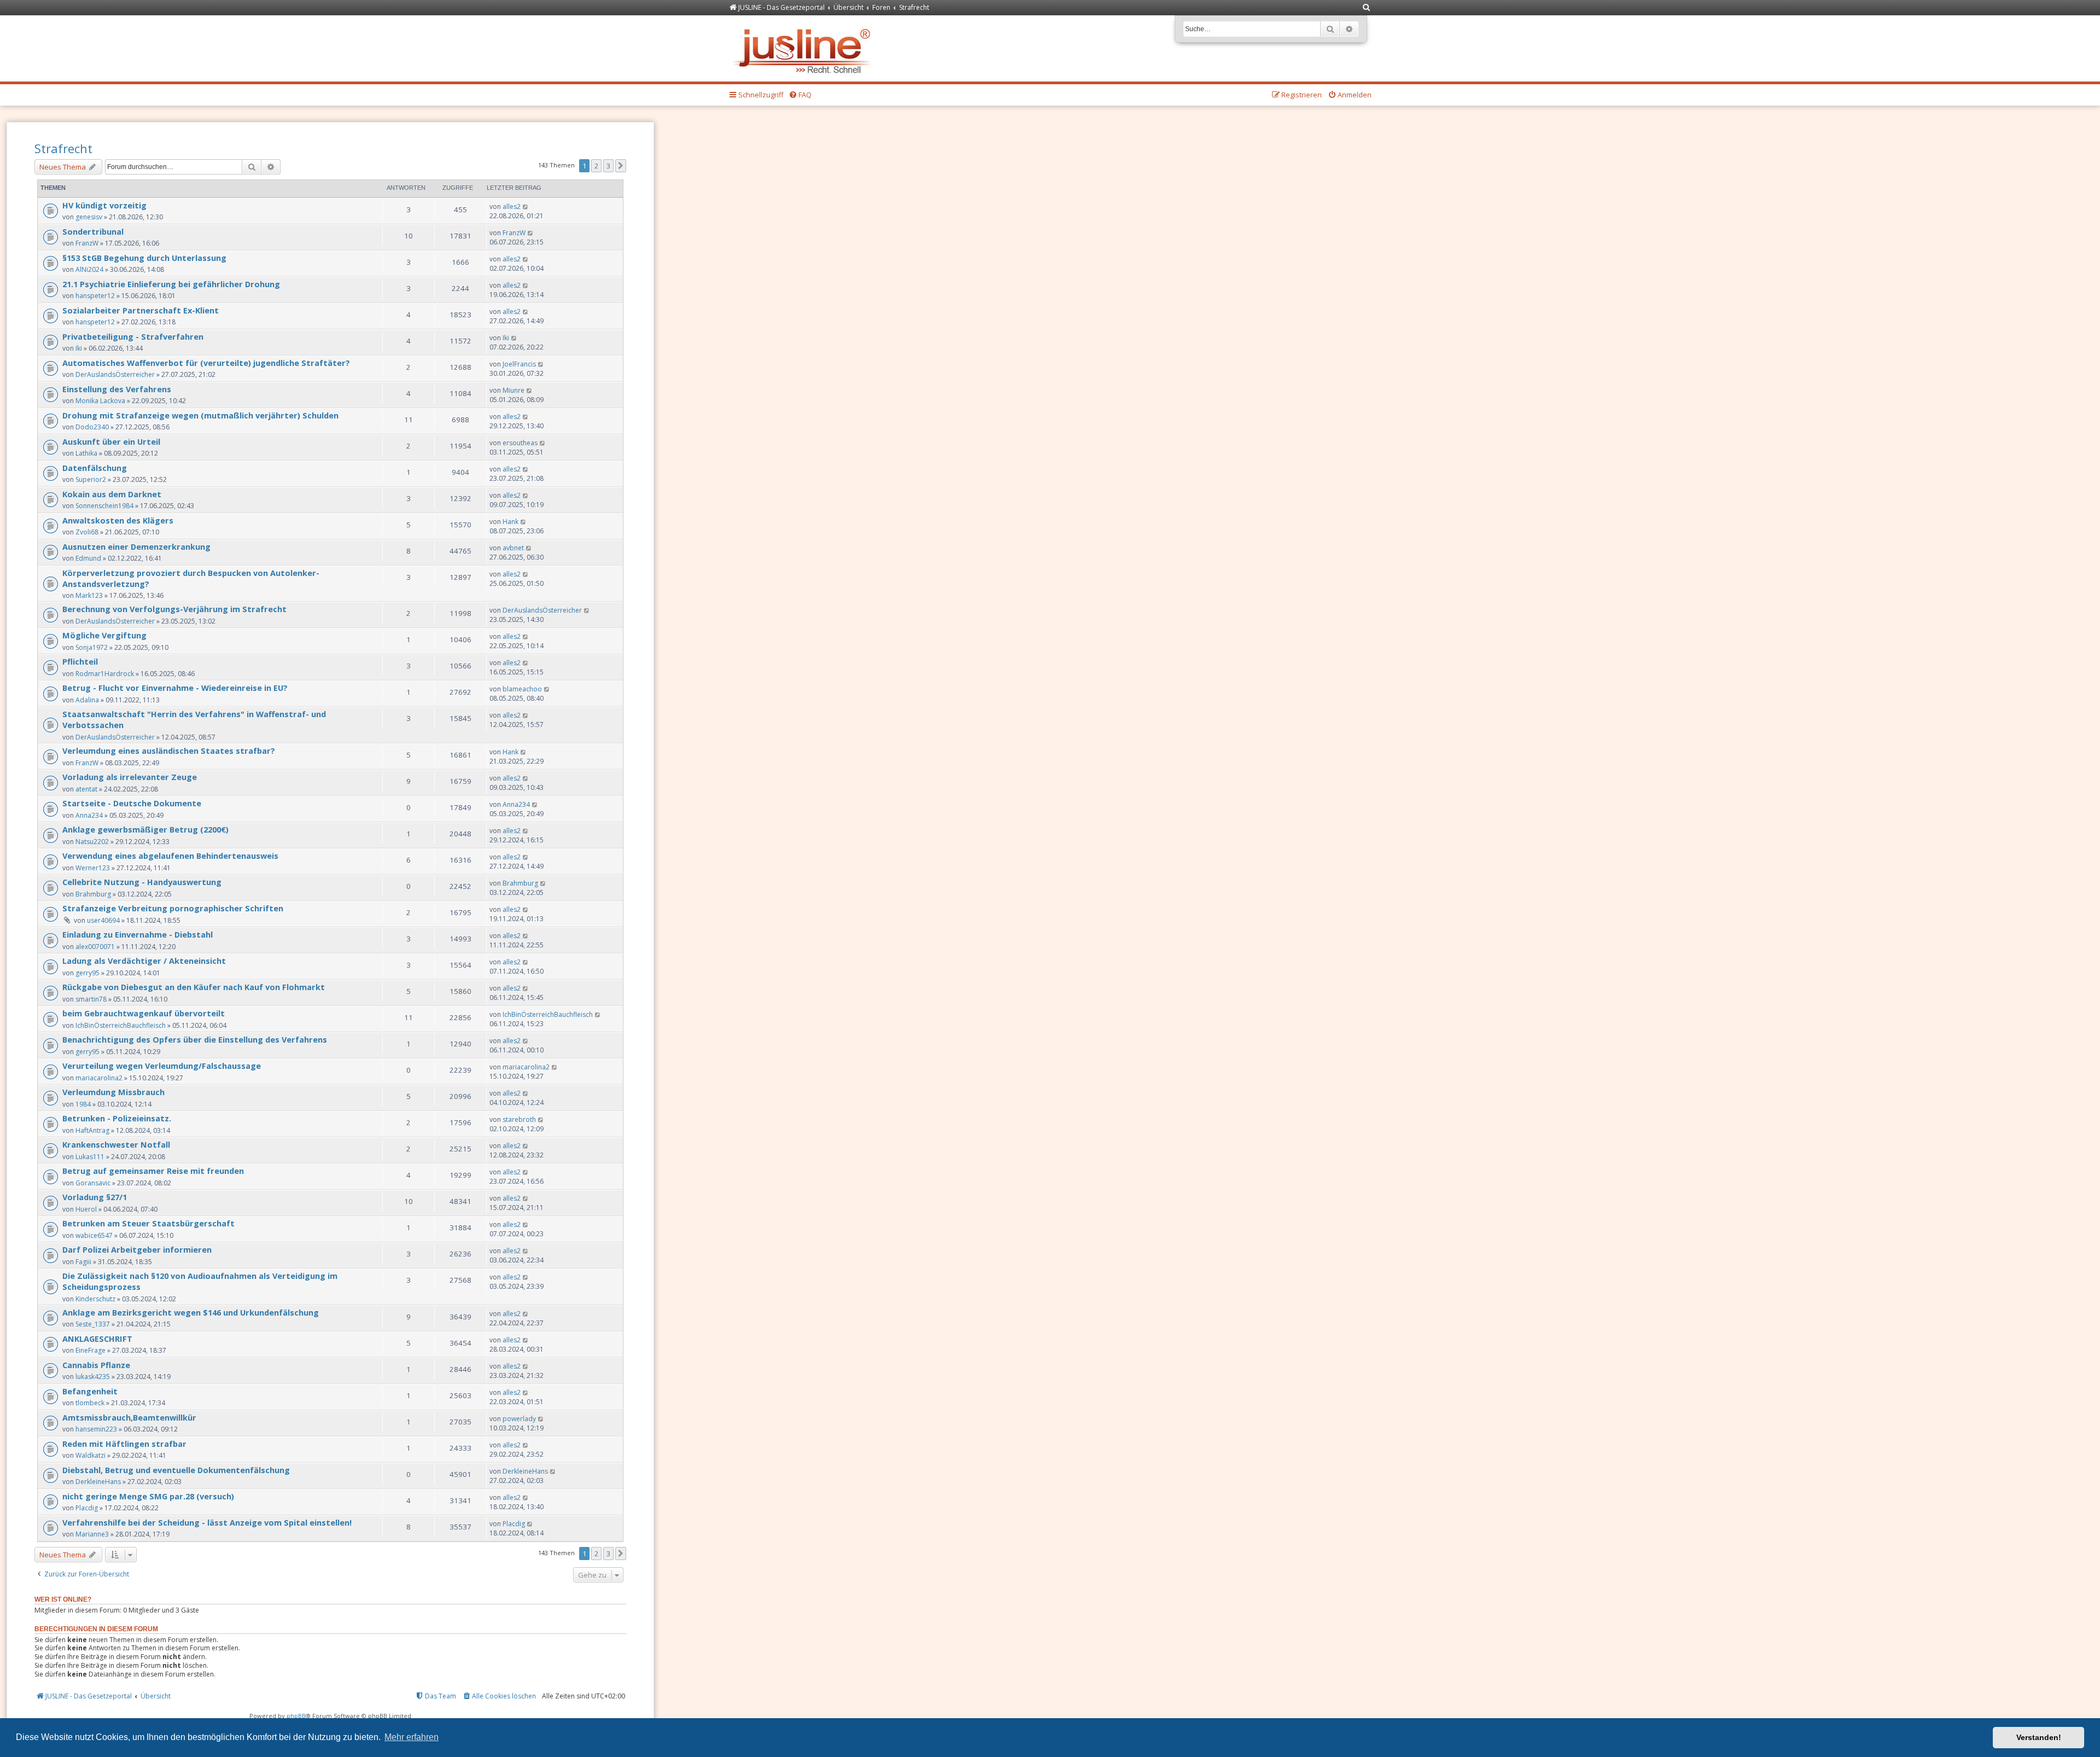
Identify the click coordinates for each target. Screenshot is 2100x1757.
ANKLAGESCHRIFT (97, 1339)
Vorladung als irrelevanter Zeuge (130, 777)
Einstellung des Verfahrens (117, 389)
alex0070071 (95, 947)
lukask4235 (93, 1377)
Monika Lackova (100, 401)
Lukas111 (90, 1157)
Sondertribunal (93, 231)
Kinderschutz (95, 1299)
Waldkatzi (91, 1455)
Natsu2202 (92, 842)
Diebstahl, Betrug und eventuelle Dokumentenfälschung (176, 1470)
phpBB (296, 1716)
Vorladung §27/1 (95, 1197)
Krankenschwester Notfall (116, 1144)
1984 (83, 1104)
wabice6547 (94, 1235)
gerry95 (87, 973)
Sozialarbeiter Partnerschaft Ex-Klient (141, 310)
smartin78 (91, 999)
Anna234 (89, 815)
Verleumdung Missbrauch (113, 1092)
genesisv (89, 217)
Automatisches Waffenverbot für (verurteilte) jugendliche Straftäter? (206, 363)
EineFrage (91, 1350)
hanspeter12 (95, 296)
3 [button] (608, 166)
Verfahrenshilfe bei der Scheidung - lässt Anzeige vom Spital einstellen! (207, 1522)
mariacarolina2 (99, 1078)
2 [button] (596, 166)
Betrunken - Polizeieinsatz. (117, 1118)
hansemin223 (96, 1429)
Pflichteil (80, 661)
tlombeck (90, 1403)
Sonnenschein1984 (104, 506)
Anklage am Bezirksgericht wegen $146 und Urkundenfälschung (191, 1312)
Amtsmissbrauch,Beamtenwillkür (129, 1417)
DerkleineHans (98, 1482)
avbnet (513, 548)
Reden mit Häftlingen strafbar (124, 1444)
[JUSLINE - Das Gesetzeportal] (805, 48)
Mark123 (89, 595)
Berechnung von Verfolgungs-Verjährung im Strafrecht (174, 609)
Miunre (514, 390)
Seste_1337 (93, 1324)
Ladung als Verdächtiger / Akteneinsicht (144, 961)
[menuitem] (1367, 8)
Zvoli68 (87, 532)
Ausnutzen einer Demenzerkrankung (136, 546)
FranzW (87, 243)
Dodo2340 (92, 427)
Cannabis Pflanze (96, 1365)
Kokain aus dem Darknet (112, 494)
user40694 (103, 920)
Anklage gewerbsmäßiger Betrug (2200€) (145, 829)
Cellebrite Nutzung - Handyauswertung (142, 882)
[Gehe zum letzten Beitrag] (526, 206)
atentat (86, 789)
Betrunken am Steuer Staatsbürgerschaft (148, 1223)
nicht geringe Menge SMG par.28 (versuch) (148, 1496)
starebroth (519, 1119)
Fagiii (83, 1262)
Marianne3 (92, 1534)
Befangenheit (90, 1391)
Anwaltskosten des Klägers (118, 520)
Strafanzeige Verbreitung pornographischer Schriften (173, 908)
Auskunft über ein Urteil (111, 441)
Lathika (86, 453)
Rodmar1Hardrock (105, 674)
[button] (621, 166)
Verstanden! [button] (2039, 1737)
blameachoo (522, 689)
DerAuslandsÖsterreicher (115, 374)
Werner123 (93, 868)
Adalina (87, 700)
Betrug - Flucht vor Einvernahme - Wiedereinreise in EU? (175, 688)
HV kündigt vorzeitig (104, 205)
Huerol (86, 1209)
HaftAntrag (92, 1130)
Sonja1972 (92, 647)
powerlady (519, 1419)
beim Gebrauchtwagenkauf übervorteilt (144, 1013)
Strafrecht (63, 148)
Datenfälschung (95, 468)
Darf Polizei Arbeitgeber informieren (137, 1249)
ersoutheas (520, 443)
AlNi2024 (89, 269)
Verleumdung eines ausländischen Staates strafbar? (169, 750)
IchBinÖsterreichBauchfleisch (121, 1025)
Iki (79, 348)
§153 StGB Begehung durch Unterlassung (144, 258)
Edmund (88, 558)
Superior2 (91, 479)
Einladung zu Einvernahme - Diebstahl (138, 934)
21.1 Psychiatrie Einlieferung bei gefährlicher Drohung (171, 284)
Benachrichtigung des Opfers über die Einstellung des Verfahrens (195, 1039)
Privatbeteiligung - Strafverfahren (133, 336)
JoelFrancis (519, 364)
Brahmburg (93, 894)
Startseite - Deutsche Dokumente (132, 803)
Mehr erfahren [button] (412, 1737)
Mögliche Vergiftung (104, 635)
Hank (511, 522)
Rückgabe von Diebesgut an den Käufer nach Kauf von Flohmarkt (194, 987)
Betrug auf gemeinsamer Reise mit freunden (153, 1171)
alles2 (512, 206)
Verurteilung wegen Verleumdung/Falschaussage (162, 1066)
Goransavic (93, 1183)
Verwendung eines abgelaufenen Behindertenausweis (170, 856)
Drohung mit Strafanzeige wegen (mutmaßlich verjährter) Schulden (200, 415)
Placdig (87, 1508)
